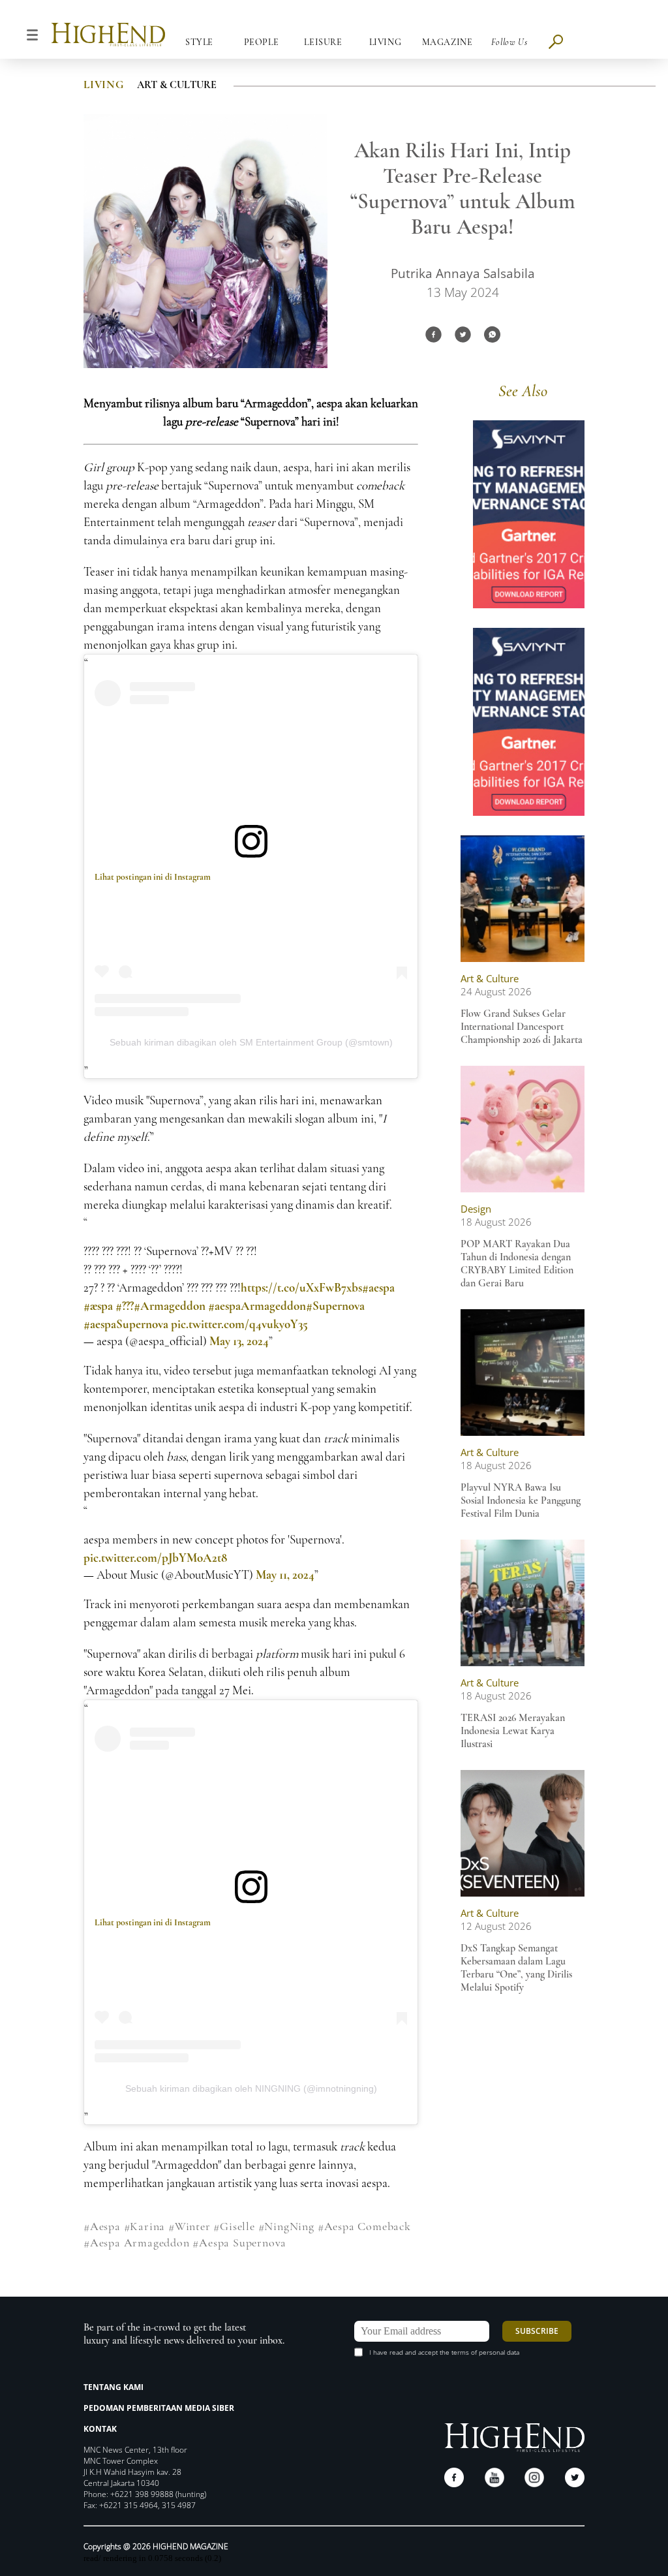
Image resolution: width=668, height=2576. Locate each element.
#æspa (98, 1306)
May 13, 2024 (239, 1341)
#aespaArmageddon (257, 1306)
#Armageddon (170, 1306)
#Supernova (335, 1306)
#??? (125, 1306)
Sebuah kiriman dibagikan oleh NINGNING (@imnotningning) (251, 2088)
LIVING (104, 85)
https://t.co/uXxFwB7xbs (301, 1287)
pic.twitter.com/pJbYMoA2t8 (155, 1558)
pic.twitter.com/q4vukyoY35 (239, 1324)
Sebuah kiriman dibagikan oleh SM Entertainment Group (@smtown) (251, 1042)
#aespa (378, 1287)
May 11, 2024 (285, 1575)
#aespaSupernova (126, 1324)
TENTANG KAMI (114, 2387)
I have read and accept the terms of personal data (444, 2352)
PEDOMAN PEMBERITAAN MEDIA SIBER (159, 2408)
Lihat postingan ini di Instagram (153, 877)
